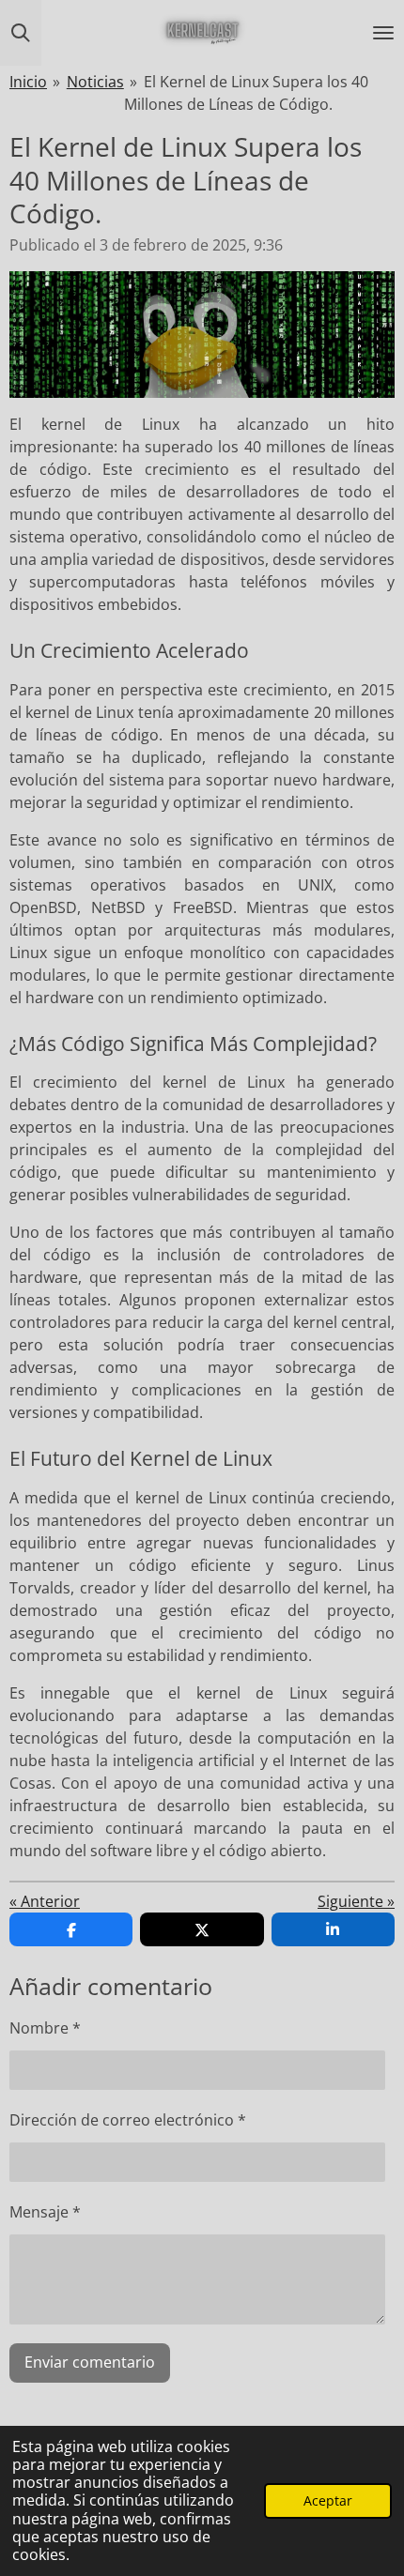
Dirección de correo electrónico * (128, 2120)
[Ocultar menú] (383, 33)
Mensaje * (45, 2212)
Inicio (28, 82)
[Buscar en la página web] (21, 33)
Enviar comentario (90, 2362)
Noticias (95, 82)
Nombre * (45, 2028)
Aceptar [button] (328, 2500)
